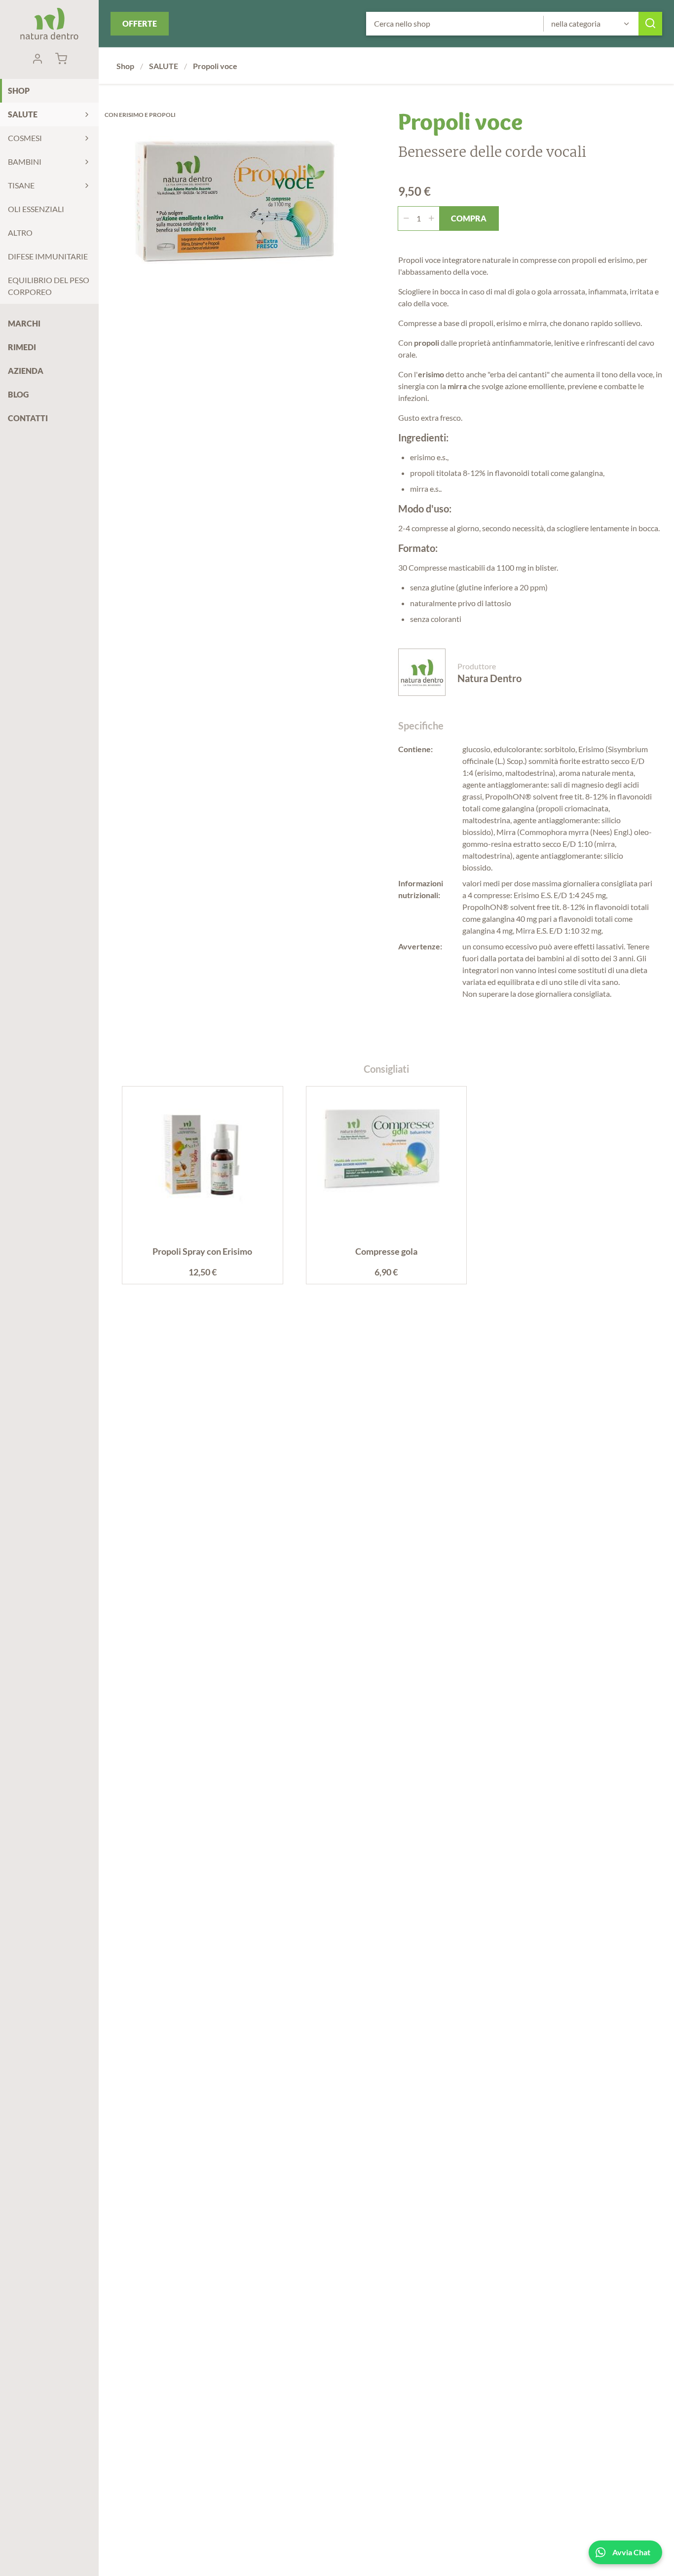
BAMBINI (25, 162)
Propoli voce (215, 66)
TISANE (21, 185)
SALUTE (23, 114)
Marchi (24, 323)
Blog (18, 394)
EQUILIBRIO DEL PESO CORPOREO (49, 286)
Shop (19, 91)
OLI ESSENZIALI (36, 209)
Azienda (26, 371)
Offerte (140, 23)
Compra (469, 218)
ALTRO (20, 233)
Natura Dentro (49, 24)
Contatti (28, 418)
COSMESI (25, 138)
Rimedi (22, 347)
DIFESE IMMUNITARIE (48, 256)
